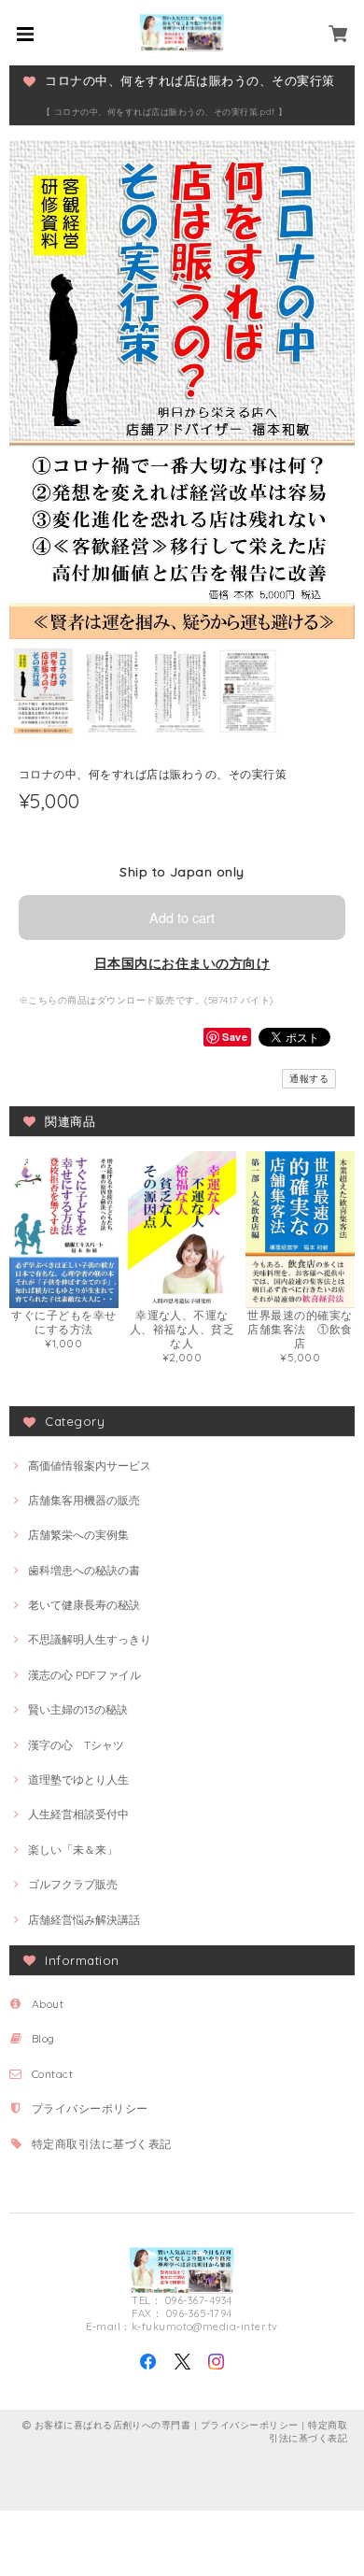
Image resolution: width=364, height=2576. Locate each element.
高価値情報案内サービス (90, 1466)
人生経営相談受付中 (78, 1814)
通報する (309, 1079)
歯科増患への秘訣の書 (84, 1570)
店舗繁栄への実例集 (78, 1535)
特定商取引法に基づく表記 (102, 2144)
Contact (52, 2074)
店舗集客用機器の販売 (84, 1500)
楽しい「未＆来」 (73, 1850)
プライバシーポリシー (90, 2108)
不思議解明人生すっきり (90, 1639)
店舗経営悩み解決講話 (84, 1920)
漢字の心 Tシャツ (76, 1745)
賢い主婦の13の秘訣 (78, 1709)
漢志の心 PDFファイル (84, 1675)
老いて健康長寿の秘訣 (84, 1605)
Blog (43, 2038)
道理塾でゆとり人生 (78, 1779)
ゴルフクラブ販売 (73, 1884)
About (48, 2004)
